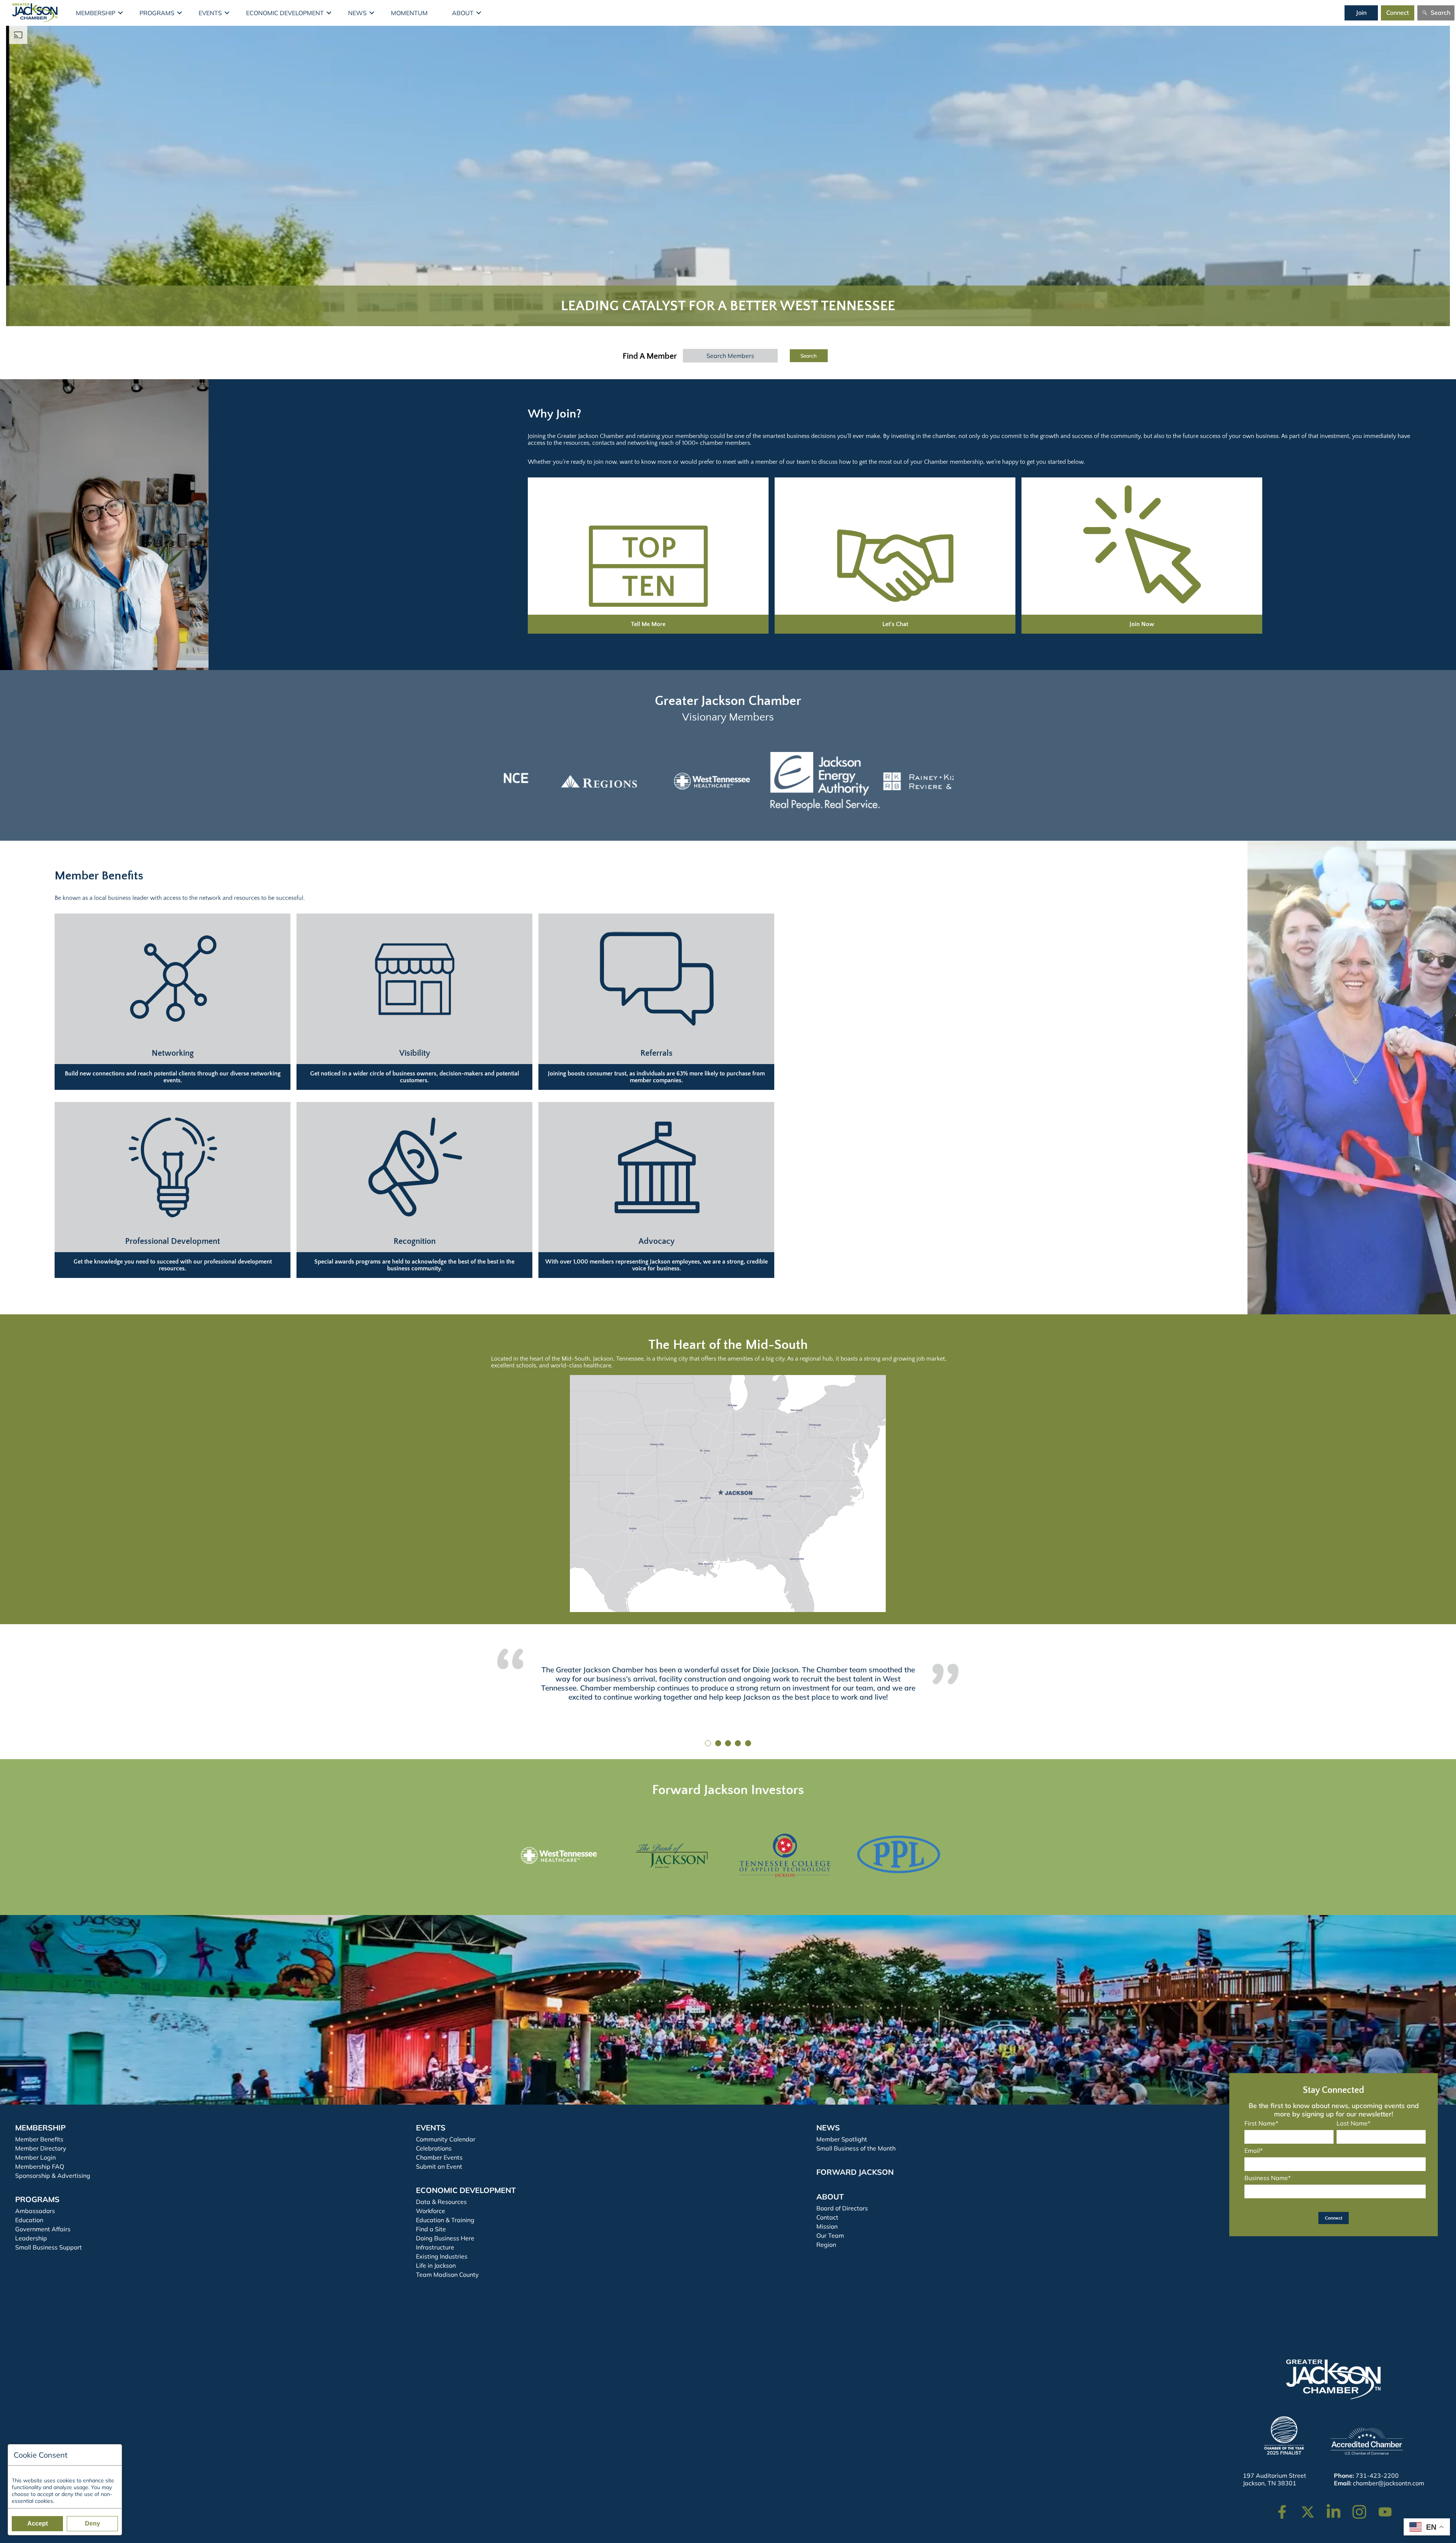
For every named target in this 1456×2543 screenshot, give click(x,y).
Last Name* (1353, 2123)
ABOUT (830, 2197)
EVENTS (431, 2128)
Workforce (431, 2211)
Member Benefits (39, 2139)
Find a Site (431, 2229)
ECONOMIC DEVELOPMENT (466, 2190)
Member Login (35, 2157)
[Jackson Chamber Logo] (35, 13)
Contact (827, 2217)
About (463, 13)
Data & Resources (441, 2202)
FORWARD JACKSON (855, 2172)
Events (210, 13)
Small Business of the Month (856, 2148)
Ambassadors (35, 2211)
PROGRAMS (37, 2199)
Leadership (31, 2238)
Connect (1398, 13)
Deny (93, 2523)
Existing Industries (442, 2256)
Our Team (830, 2235)
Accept (38, 2523)
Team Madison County (447, 2275)
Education (29, 2220)
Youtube (1388, 2508)
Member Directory (41, 2148)
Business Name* (1268, 2178)
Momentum (409, 13)
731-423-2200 (1377, 2476)
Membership (96, 13)
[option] (559, 781)
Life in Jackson (436, 2265)
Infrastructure (435, 2247)
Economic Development (285, 13)
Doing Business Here (445, 2238)
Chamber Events (439, 2157)
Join (1361, 13)
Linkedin (1338, 2508)
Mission (827, 2226)
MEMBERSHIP (40, 2128)
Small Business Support (49, 2247)
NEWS (828, 2128)
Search (1440, 13)
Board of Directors (842, 2208)
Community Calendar (446, 2139)
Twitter (1309, 2508)
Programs (157, 13)
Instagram (1364, 2508)
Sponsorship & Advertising (53, 2176)
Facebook (1287, 2508)
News (357, 13)
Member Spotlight (842, 2139)
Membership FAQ (40, 2166)
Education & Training (445, 2220)
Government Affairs (43, 2229)
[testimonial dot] (708, 1743)
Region (826, 2245)
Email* (1254, 2151)
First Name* (1261, 2123)
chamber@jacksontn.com (1389, 2483)
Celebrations (434, 2148)
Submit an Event (439, 2166)
